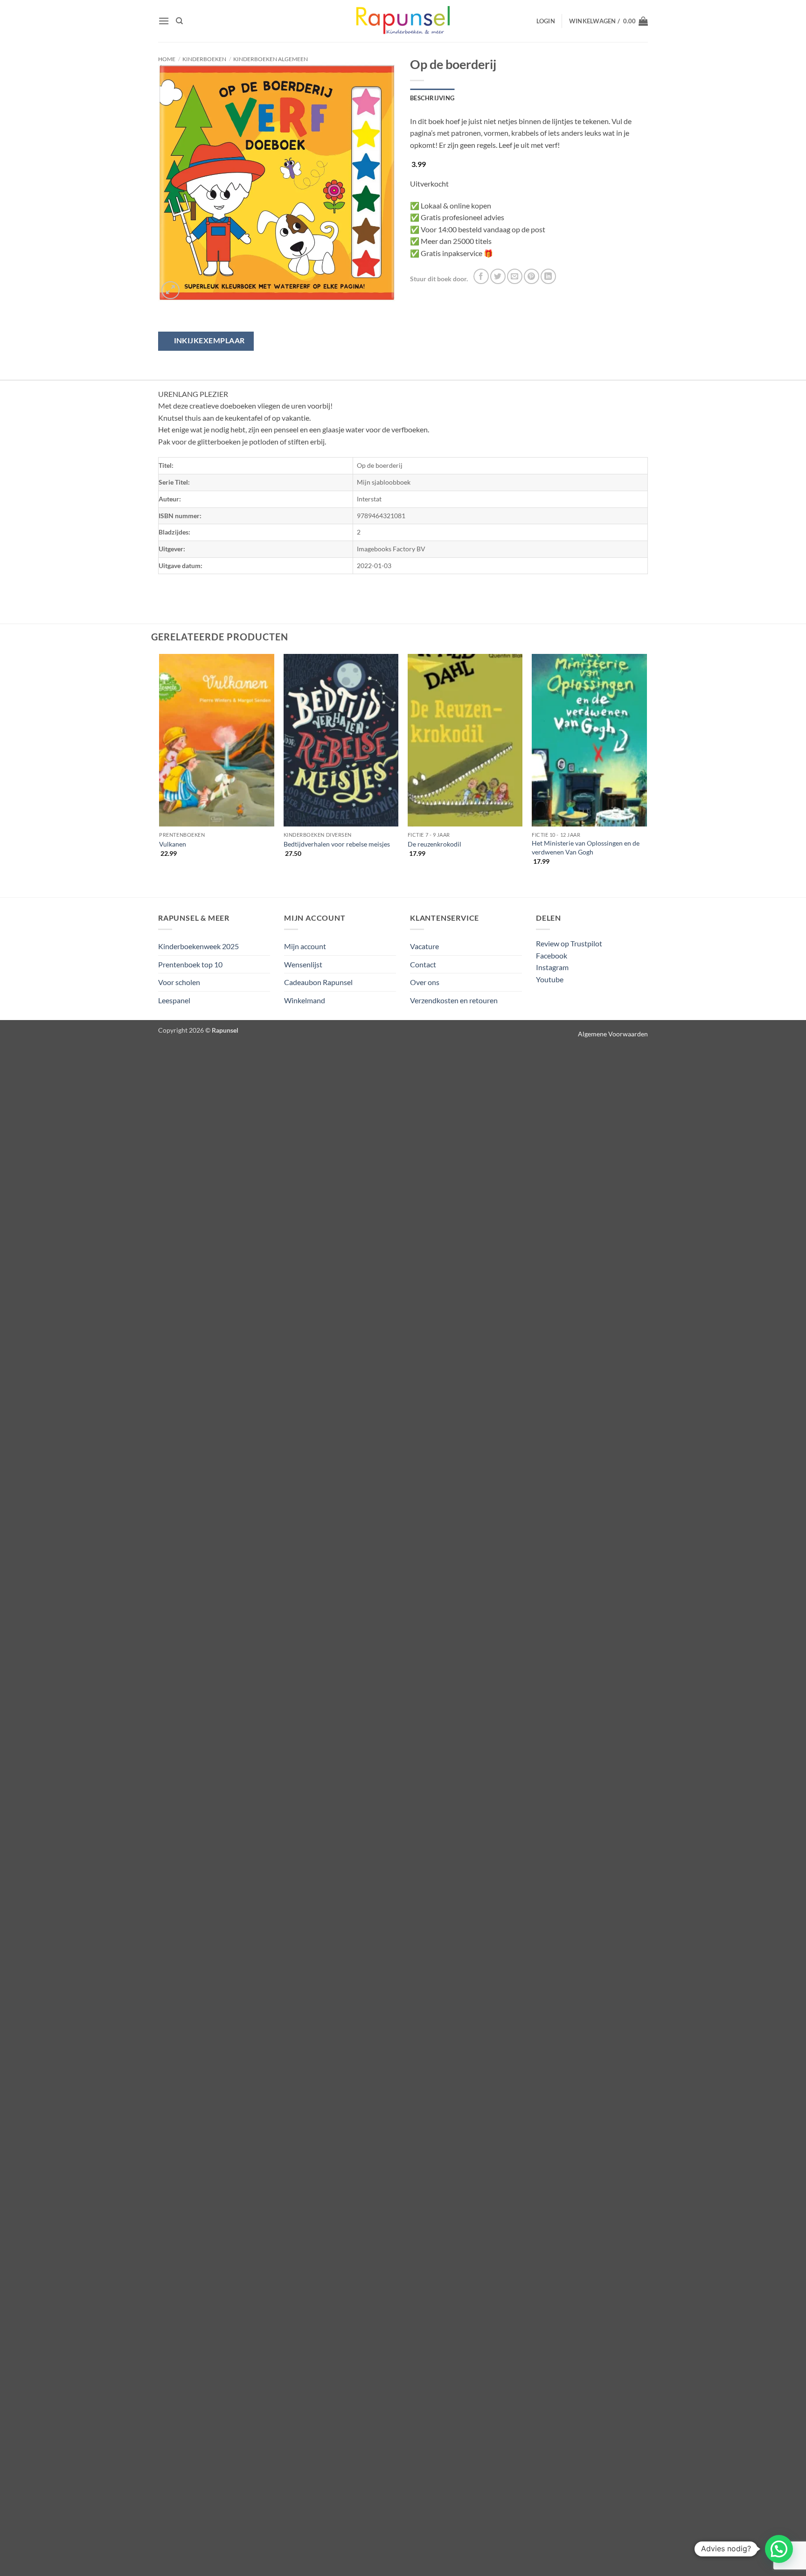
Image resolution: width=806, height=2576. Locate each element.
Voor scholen (179, 982)
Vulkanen (173, 844)
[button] (164, 21)
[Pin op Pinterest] (532, 276)
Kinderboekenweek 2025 (198, 946)
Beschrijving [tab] (432, 98)
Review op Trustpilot (569, 943)
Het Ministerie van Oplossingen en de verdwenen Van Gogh (586, 847)
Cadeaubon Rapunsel (318, 982)
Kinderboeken (204, 59)
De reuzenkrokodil (434, 844)
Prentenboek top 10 (190, 964)
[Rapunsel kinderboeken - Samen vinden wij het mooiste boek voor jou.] (403, 21)
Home (167, 59)
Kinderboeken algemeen (271, 59)
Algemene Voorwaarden (613, 1034)
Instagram (552, 967)
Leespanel (174, 1000)
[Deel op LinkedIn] (548, 276)
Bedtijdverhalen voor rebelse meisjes (337, 844)
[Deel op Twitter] (498, 276)
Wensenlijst (303, 964)
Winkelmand (305, 1000)
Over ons (425, 982)
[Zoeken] (179, 21)
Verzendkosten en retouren (454, 1000)
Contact (423, 964)
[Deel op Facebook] (481, 276)
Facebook (552, 955)
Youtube (550, 979)
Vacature (424, 946)
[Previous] (160, 767)
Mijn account (305, 946)
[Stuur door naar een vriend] (515, 276)
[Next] (646, 767)
